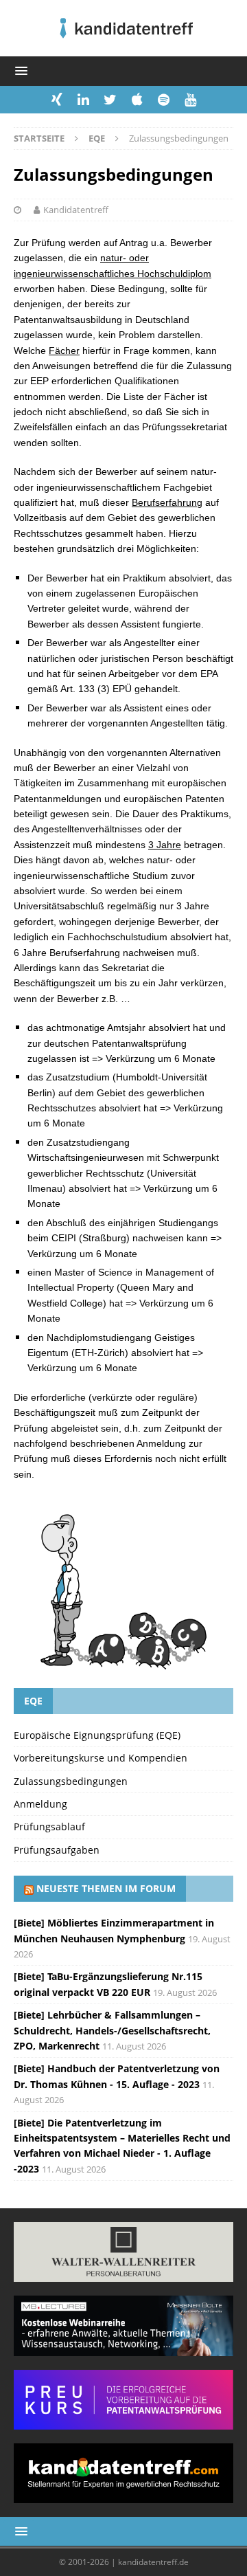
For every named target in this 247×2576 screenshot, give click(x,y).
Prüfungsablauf (49, 1826)
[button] (19, 70)
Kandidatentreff (76, 210)
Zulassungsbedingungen (71, 1781)
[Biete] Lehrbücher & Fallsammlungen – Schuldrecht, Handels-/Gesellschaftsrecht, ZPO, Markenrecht (112, 2030)
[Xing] (57, 100)
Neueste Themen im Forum (106, 1888)
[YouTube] (190, 100)
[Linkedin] (83, 100)
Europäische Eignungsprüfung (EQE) (97, 1735)
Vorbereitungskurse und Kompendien (101, 1758)
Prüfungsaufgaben (57, 1850)
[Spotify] (164, 100)
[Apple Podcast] (137, 100)
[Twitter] (110, 100)
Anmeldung (40, 1804)
